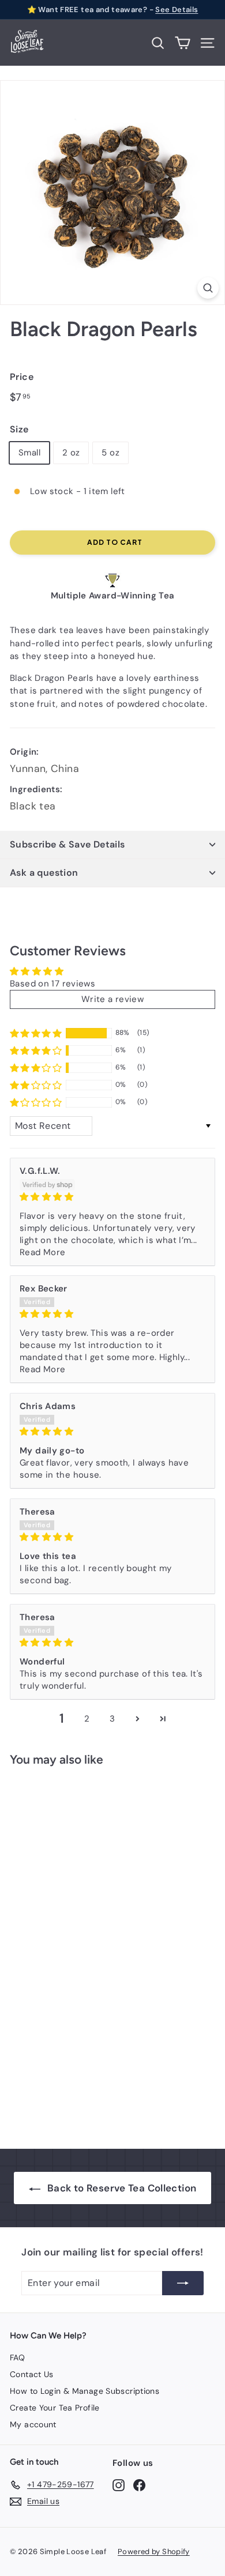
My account (33, 2424)
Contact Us (32, 2374)
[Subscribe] (183, 2283)
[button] (36, 1033)
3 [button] (112, 1719)
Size (19, 429)
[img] (112, 1197)
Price (22, 377)
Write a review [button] (112, 999)
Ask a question (44, 873)
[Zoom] (208, 288)
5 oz (110, 453)
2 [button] (87, 1719)
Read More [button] (42, 1252)
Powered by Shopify (154, 2551)
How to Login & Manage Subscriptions (85, 2391)
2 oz (71, 453)
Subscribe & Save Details (67, 844)
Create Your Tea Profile (55, 2408)
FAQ (17, 2357)
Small (29, 453)
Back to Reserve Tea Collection (122, 2188)
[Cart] (183, 43)
